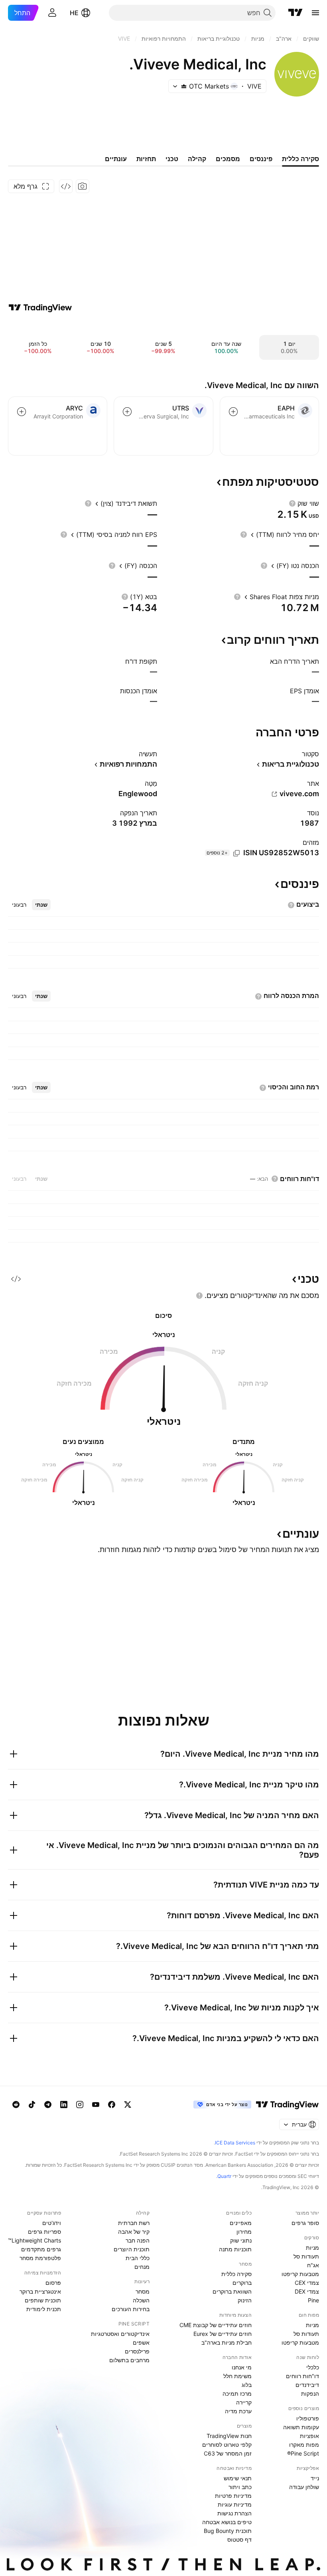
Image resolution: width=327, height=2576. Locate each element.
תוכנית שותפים (43, 2300)
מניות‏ (312, 2248)
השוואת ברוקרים (232, 2291)
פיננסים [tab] (261, 159)
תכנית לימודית (44, 2309)
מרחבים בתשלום (129, 2360)
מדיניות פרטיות (233, 2496)
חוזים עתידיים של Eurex (223, 2334)
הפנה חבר (138, 2240)
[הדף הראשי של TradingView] (295, 13)
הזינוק (245, 2300)
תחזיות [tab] (146, 159)
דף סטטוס (239, 2540)
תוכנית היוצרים (132, 2249)
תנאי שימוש (238, 2478)
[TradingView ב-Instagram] (80, 2105)
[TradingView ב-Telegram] (48, 2105)
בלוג (247, 2385)
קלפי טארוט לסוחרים (227, 2445)
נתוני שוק (241, 2240)
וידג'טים (52, 2223)
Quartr (224, 2176)
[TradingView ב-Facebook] (112, 2105)
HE (74, 13)
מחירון (244, 2232)
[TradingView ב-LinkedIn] (64, 2105)
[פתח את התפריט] (315, 13)
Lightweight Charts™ (34, 2240)
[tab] (41, 905)
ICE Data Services (235, 2143)
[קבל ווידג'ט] (66, 186)
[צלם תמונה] (83, 186)
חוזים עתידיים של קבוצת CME (216, 2325)
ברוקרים (242, 2283)
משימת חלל (237, 2376)
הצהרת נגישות (234, 2513)
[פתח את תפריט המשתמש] (52, 13)
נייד (315, 2478)
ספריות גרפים (44, 2232)
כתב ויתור (240, 2487)
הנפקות (310, 2394)
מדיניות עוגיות (235, 2504)
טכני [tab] (172, 159)
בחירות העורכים (131, 2309)
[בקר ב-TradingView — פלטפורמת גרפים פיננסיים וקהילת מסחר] (40, 308)
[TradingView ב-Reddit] (16, 2105)
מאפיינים (241, 2223)
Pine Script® (303, 2453)
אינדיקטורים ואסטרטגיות (120, 2334)
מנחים (142, 2267)
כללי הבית (138, 2258)
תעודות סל (306, 2256)
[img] (184, 86)
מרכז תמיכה (237, 2394)
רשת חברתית (134, 2223)
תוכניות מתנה (235, 2249)
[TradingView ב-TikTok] (32, 2105)
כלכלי (313, 2367)
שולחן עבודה (304, 2487)
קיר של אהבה (134, 2232)
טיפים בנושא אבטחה (227, 2522)
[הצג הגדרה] (292, 503)
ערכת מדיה (238, 2411)
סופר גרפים (305, 2223)
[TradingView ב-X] (128, 2105)
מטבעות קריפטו (300, 2274)
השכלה (141, 2300)
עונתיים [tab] (116, 159)
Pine (313, 2300)
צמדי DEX (307, 2291)
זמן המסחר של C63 (228, 2453)
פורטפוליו (308, 2418)
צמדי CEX (307, 2283)
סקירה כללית (236, 2274)
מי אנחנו (242, 2367)
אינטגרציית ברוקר (40, 2291)
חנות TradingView (229, 2436)
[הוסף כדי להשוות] (233, 412)
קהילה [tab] (197, 159)
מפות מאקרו (304, 2445)
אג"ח (313, 2265)
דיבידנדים (307, 2385)
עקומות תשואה (301, 2427)
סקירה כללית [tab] (300, 159)
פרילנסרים (137, 2351)
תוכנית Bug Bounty (228, 2531)
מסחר (143, 2291)
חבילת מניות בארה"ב (227, 2342)
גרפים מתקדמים (41, 2249)
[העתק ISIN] (236, 853)
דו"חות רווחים (302, 2376)
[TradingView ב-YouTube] (96, 2105)
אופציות (309, 2436)
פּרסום (53, 2283)
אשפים (141, 2342)
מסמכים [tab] (228, 159)
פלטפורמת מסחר (40, 2258)
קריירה (244, 2402)
